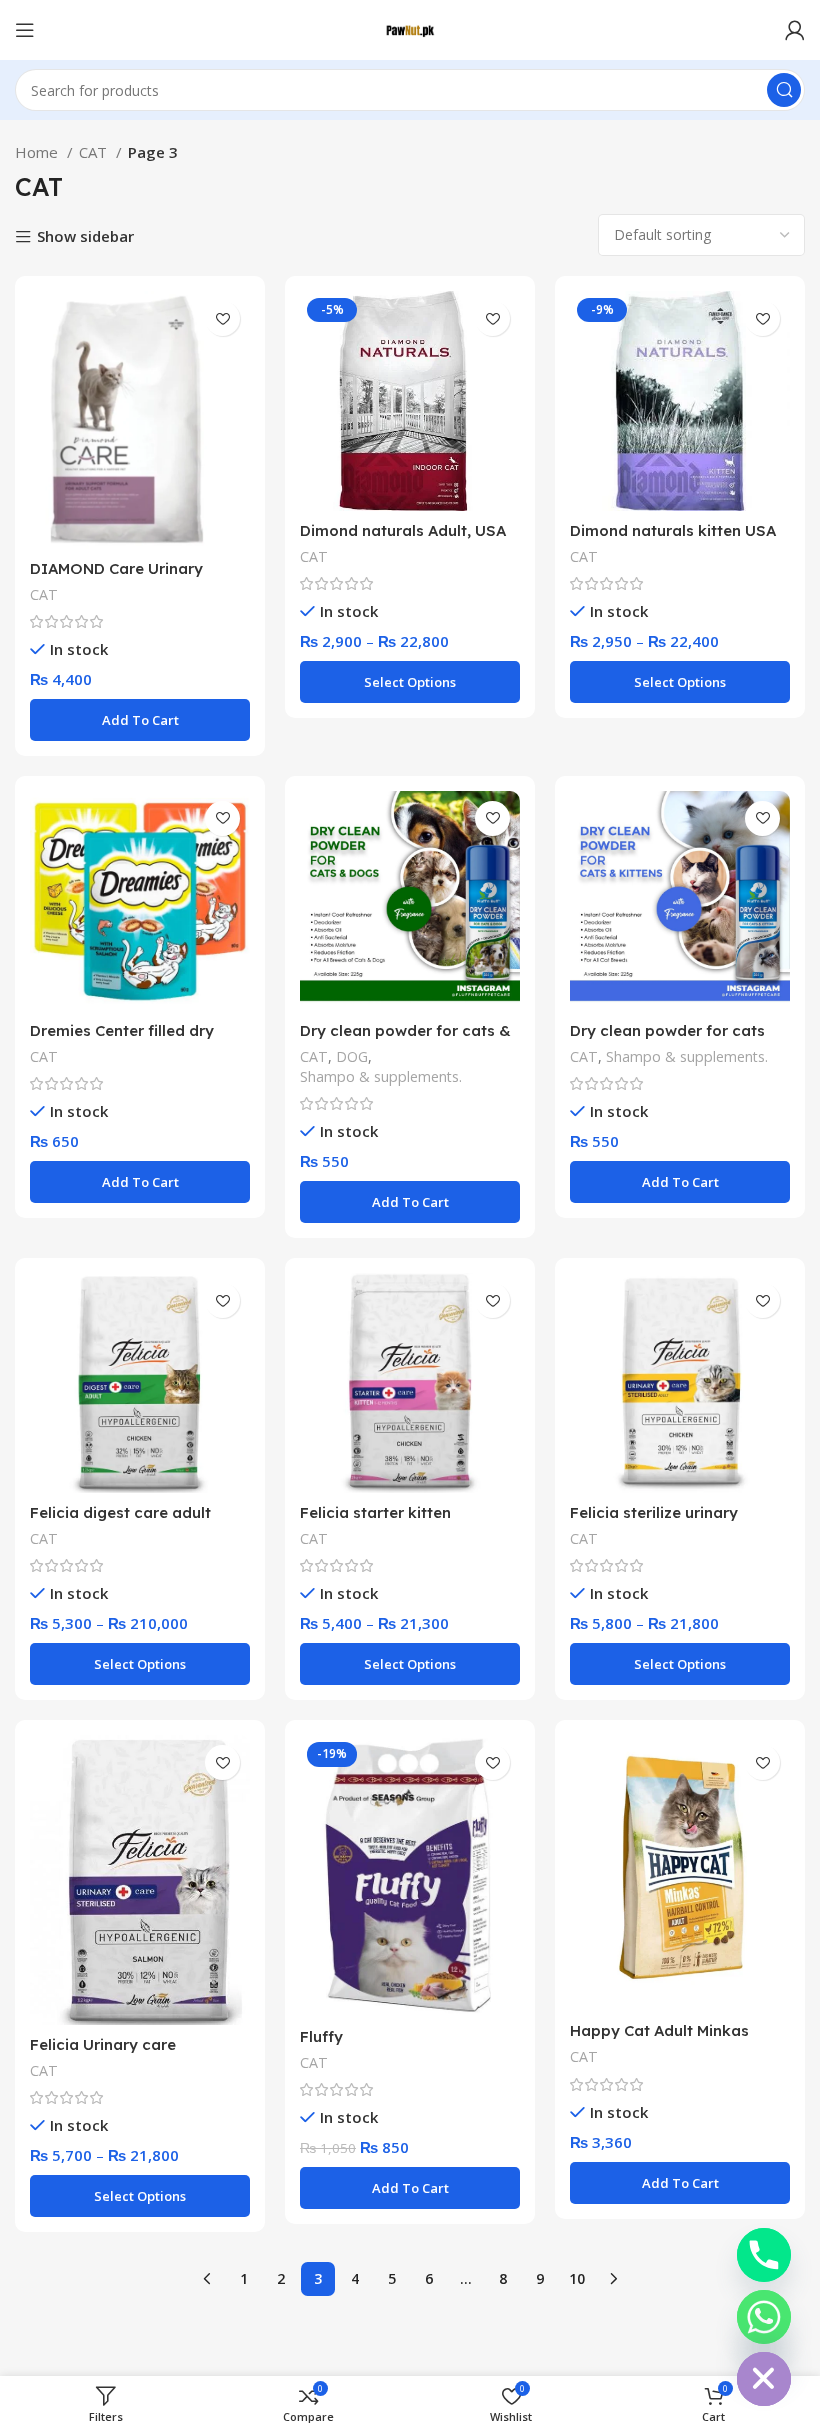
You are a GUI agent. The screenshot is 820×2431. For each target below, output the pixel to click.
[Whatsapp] (764, 2317)
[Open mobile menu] (25, 30)
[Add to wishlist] (222, 318)
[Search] (784, 90)
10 (577, 2278)
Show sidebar (85, 237)
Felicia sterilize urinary (654, 1512)
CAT (95, 152)
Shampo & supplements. (381, 1076)
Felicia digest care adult (120, 1512)
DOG (352, 1056)
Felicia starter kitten (375, 1512)
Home (38, 152)
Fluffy (321, 2036)
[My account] (795, 30)
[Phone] (764, 2255)
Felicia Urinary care (103, 2044)
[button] (140, 720)
